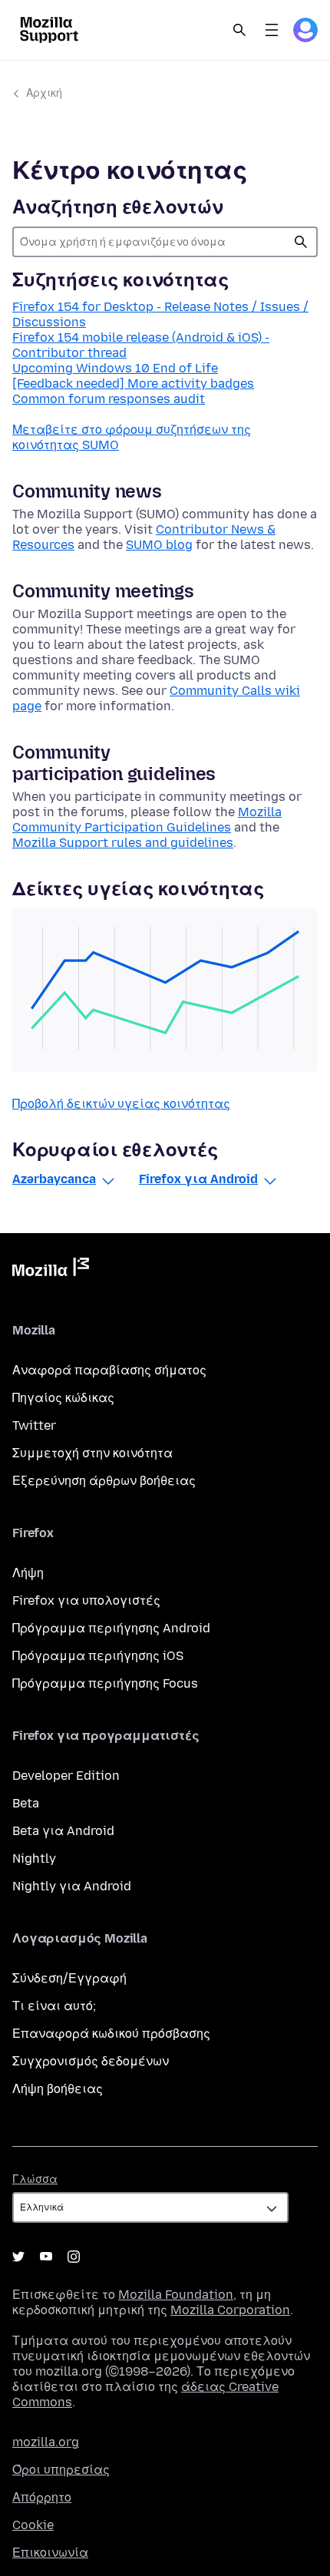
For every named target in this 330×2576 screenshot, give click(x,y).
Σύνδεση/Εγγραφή (69, 1978)
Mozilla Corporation (230, 2310)
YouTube (46, 2257)
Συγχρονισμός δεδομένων (91, 2061)
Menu (272, 30)
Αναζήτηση (301, 242)
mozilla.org (46, 2442)
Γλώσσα (35, 2179)
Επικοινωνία (50, 2553)
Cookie (33, 2525)
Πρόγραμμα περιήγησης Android (111, 1628)
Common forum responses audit (109, 399)
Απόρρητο (42, 2497)
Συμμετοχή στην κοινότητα (92, 1453)
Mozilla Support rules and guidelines (123, 843)
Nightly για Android (72, 1886)
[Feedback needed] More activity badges (133, 384)
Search (239, 30)
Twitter (34, 1425)
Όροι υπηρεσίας (61, 2470)
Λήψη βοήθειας (58, 2089)
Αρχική (44, 93)
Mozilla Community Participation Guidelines (147, 820)
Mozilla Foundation (176, 2295)
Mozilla (51, 1270)
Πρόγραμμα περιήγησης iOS (98, 1656)
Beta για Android (63, 1831)
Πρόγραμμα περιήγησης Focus (105, 1683)
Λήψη (28, 1573)
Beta (26, 1803)
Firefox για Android (198, 1179)
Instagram (74, 2257)
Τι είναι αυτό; (54, 2006)
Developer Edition (66, 1776)
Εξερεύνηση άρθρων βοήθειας (104, 1481)
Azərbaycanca (54, 1179)
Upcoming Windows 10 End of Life (115, 368)
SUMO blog (159, 545)
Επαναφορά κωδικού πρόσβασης (111, 2034)
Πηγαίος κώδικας (63, 1398)
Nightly (34, 1858)
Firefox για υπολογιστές (86, 1600)
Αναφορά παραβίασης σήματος (109, 1370)
